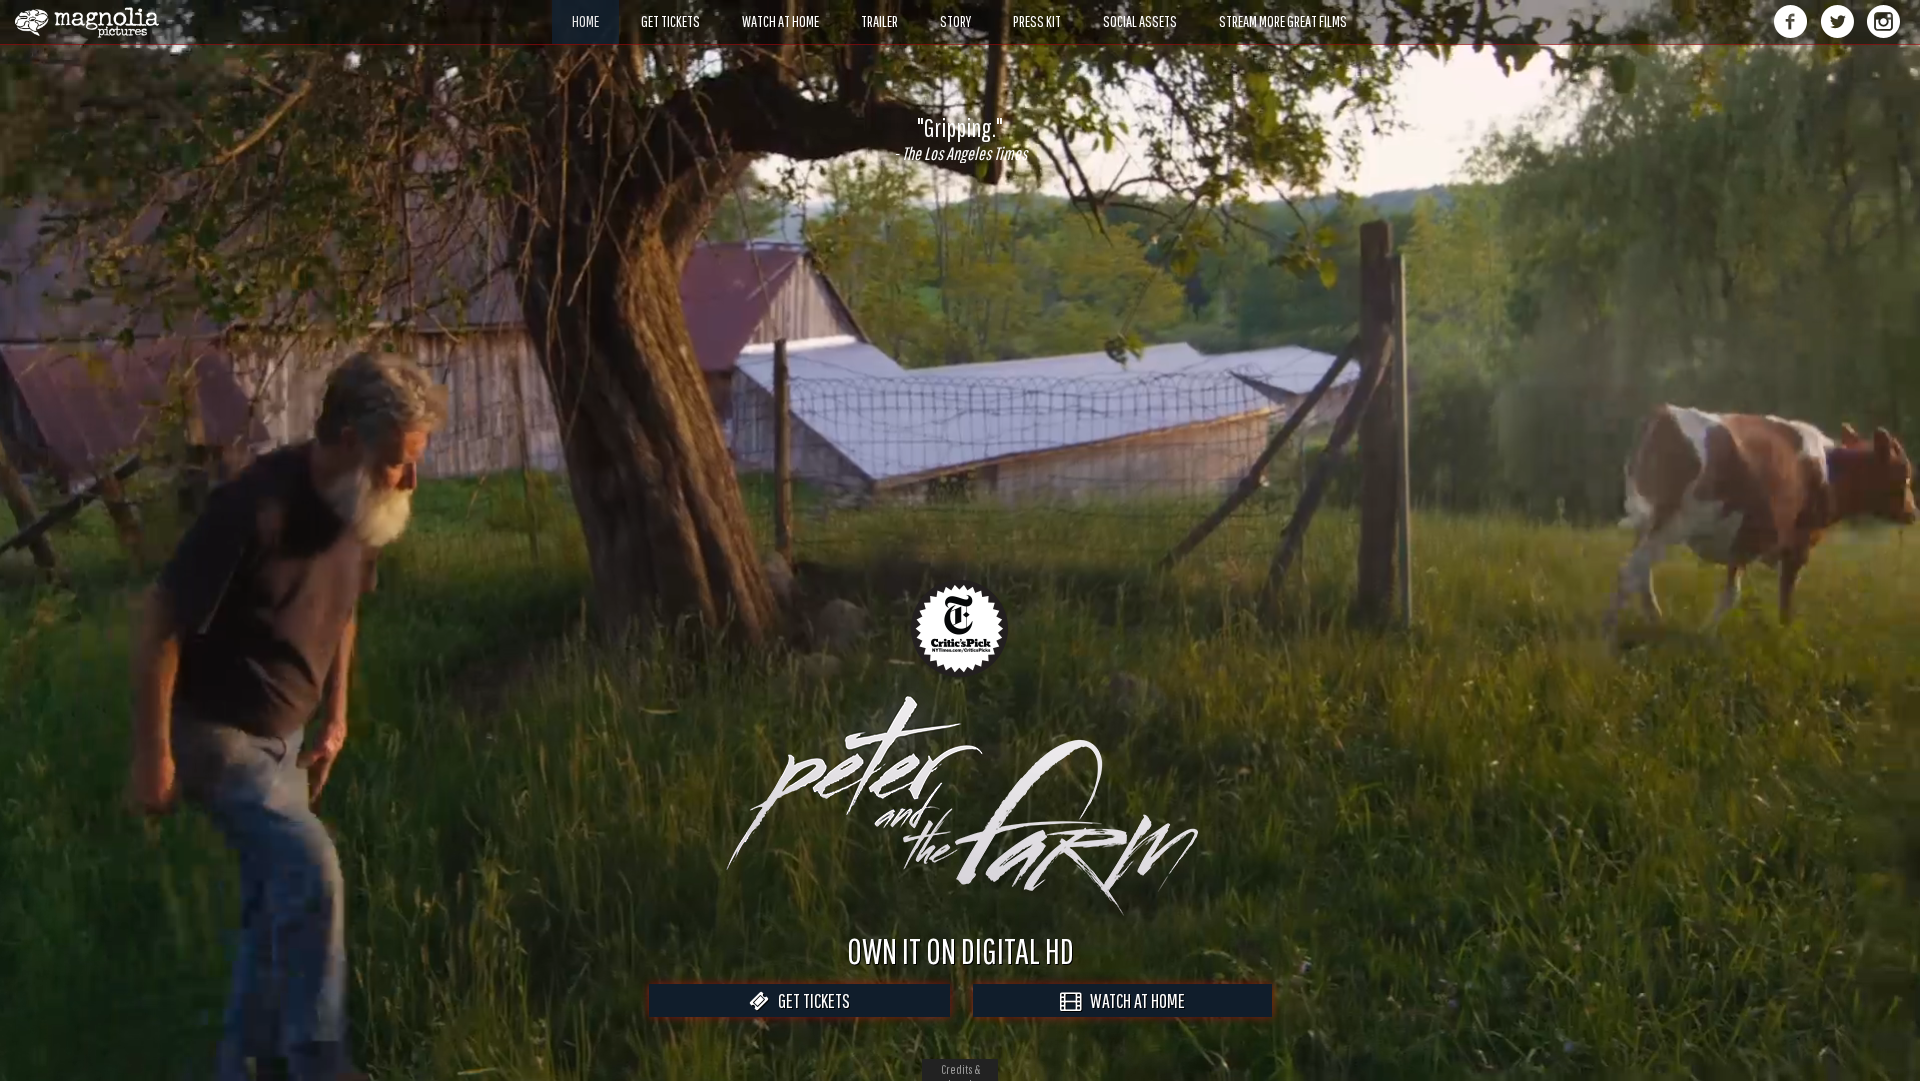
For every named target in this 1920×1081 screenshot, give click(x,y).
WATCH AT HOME (1133, 1000)
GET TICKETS (809, 1000)
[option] (960, 139)
